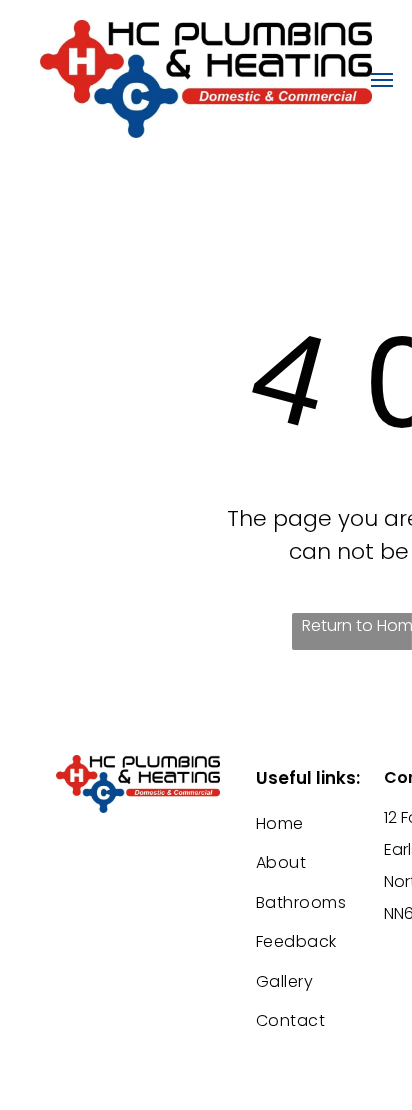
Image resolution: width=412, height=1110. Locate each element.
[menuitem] (328, 823)
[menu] (382, 80)
